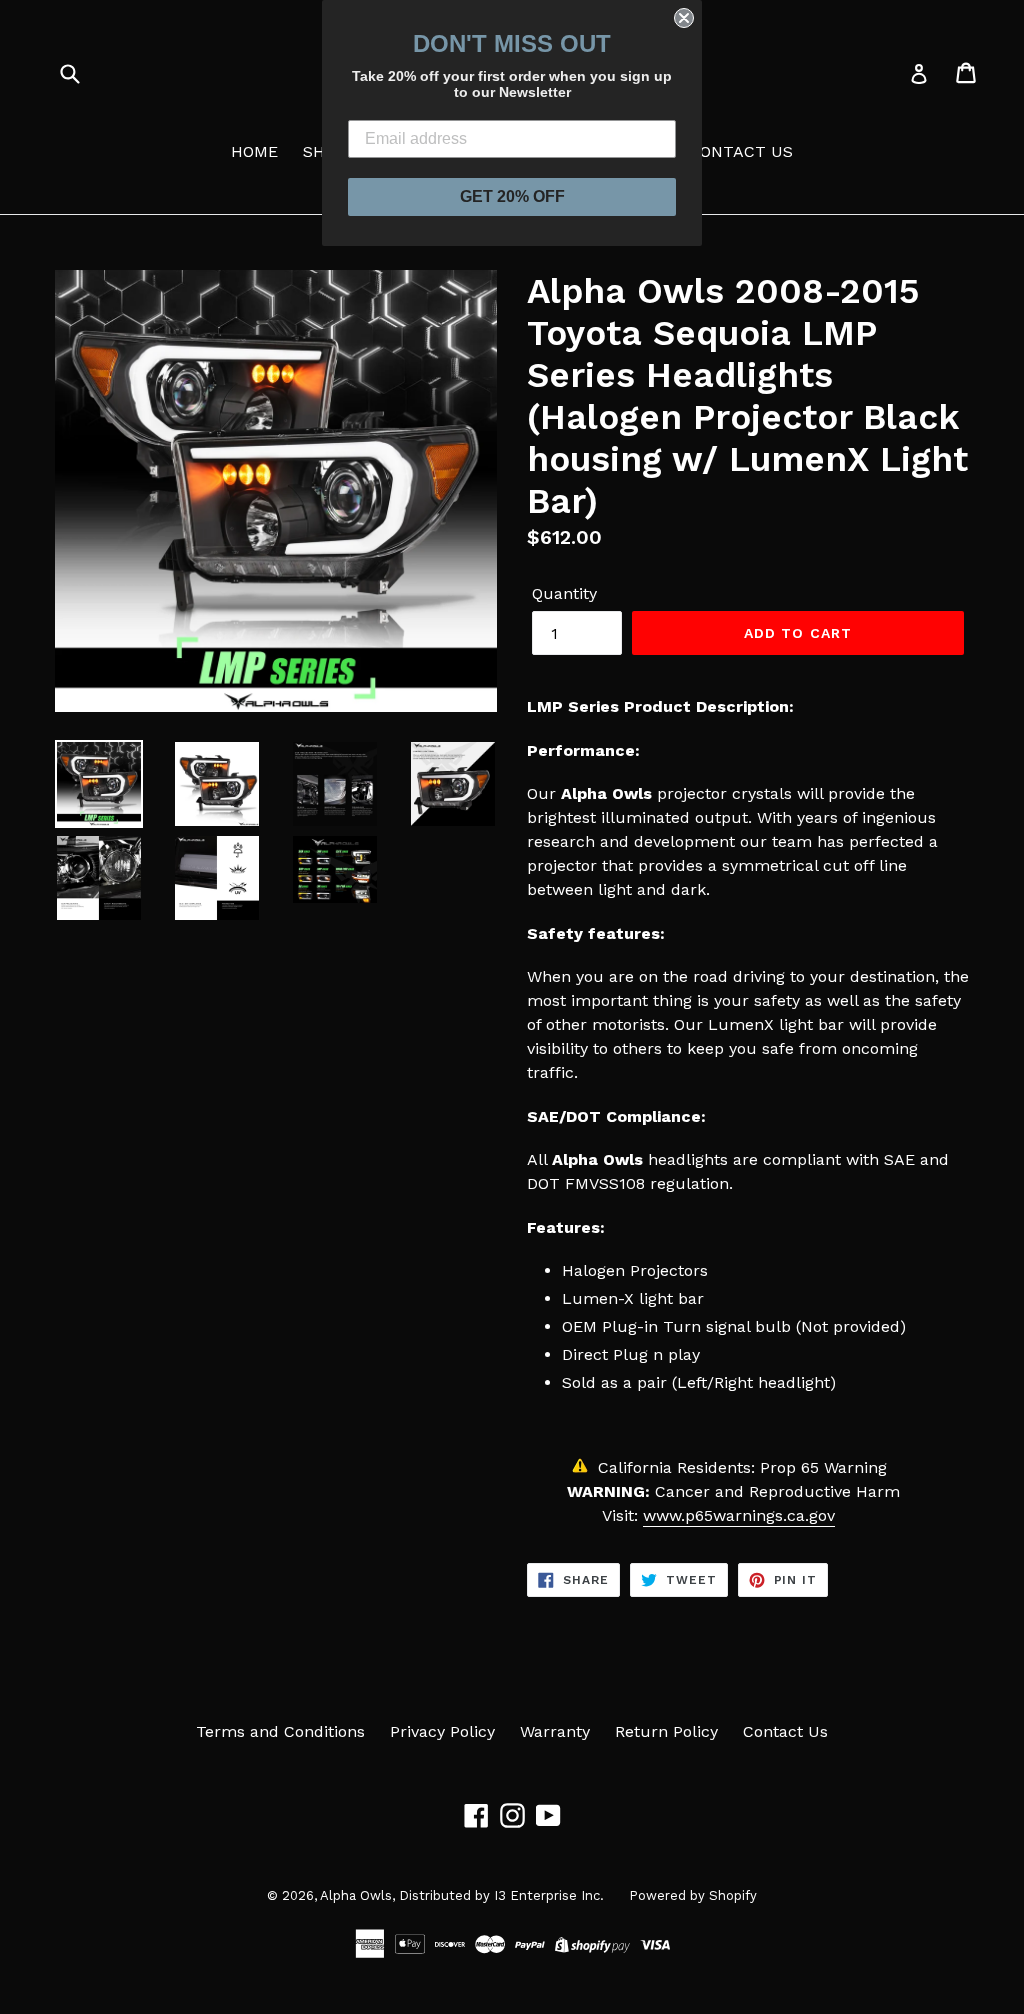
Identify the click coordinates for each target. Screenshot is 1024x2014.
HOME (254, 151)
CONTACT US (741, 151)
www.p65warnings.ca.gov (739, 1515)
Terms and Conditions (280, 1731)
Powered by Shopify (693, 1895)
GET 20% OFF (512, 196)
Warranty (555, 1731)
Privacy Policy (442, 1731)
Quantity (564, 593)
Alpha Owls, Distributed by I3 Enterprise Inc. (462, 1895)
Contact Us (785, 1731)
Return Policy (666, 1731)
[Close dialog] (684, 18)
